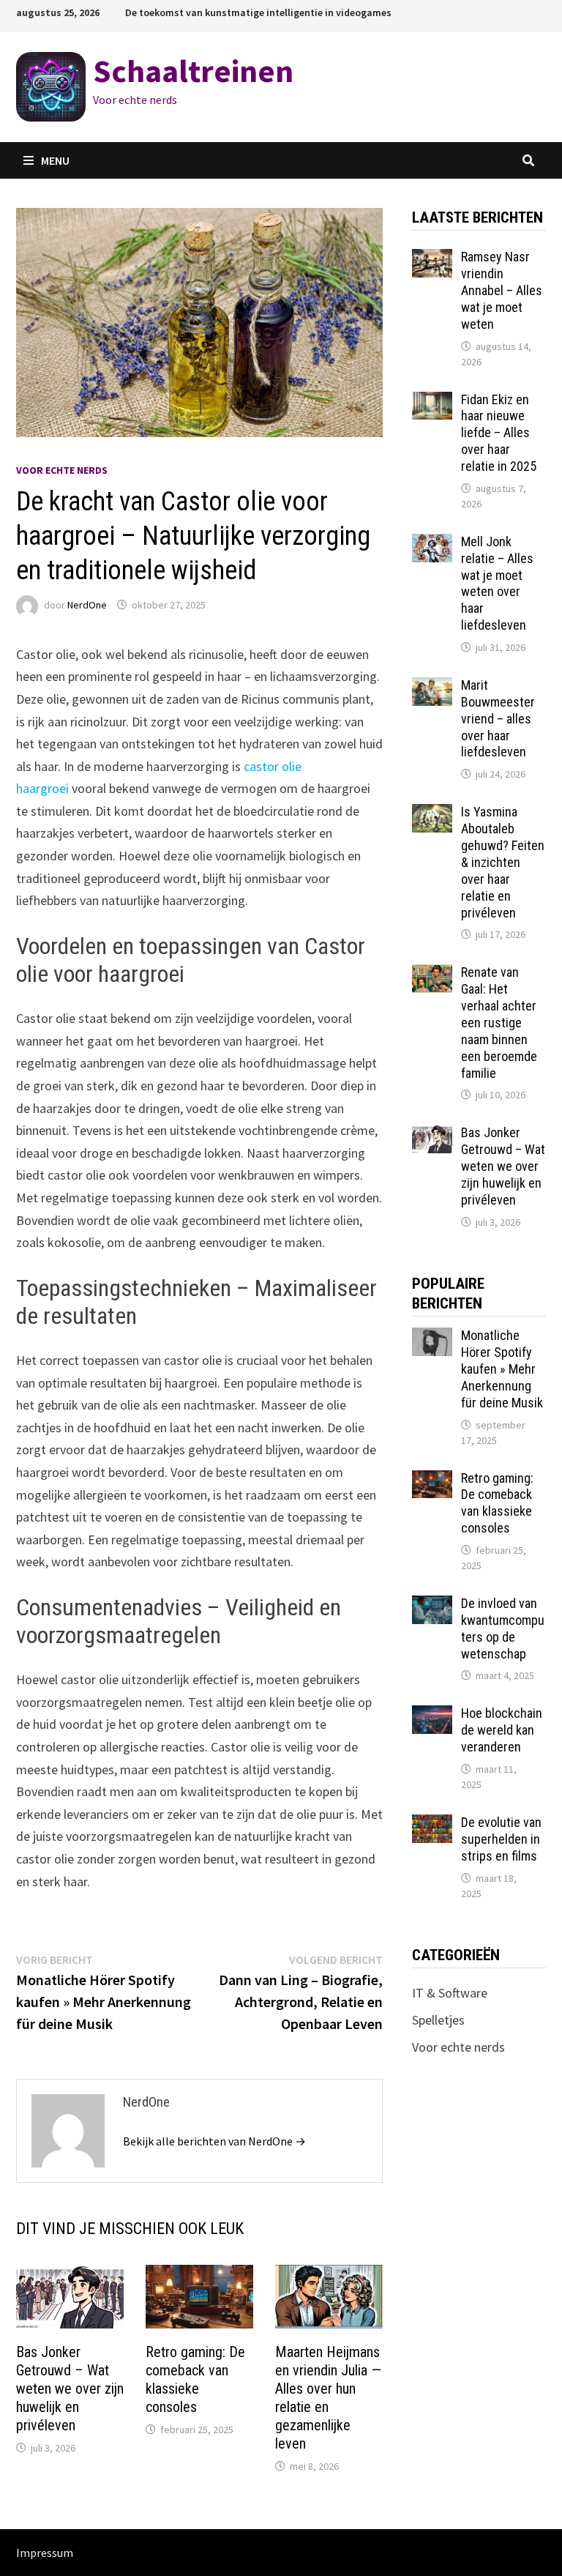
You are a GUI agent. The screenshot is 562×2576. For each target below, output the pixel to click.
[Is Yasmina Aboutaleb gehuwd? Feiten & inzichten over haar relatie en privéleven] (432, 814)
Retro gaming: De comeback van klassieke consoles (195, 2379)
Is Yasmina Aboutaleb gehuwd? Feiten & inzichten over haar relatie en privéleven (503, 862)
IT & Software (450, 1993)
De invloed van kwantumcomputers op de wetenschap (503, 1628)
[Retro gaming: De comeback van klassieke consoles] (432, 1480)
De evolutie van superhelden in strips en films (501, 1839)
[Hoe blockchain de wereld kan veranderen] (432, 1715)
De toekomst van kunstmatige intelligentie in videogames (258, 12)
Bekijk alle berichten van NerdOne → (214, 2141)
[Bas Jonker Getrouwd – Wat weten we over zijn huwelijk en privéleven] (432, 1135)
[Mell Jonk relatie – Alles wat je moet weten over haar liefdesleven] (432, 544)
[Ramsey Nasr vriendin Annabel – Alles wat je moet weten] (432, 259)
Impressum (45, 2553)
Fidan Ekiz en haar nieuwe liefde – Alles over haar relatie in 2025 (499, 433)
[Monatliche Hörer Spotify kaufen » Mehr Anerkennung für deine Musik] (432, 1337)
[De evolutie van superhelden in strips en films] (432, 1824)
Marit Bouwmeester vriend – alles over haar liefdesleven (498, 718)
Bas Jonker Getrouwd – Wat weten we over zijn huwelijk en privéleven (70, 2389)
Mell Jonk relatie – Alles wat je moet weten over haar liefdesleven (497, 583)
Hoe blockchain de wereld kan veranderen (502, 1730)
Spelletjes (438, 2020)
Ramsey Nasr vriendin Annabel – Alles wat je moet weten (502, 290)
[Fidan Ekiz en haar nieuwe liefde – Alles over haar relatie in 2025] (432, 402)
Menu (55, 160)
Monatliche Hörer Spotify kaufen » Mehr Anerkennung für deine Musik (502, 1369)
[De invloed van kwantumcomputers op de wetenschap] (432, 1605)
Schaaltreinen (193, 71)
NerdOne (87, 605)
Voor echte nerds (62, 470)
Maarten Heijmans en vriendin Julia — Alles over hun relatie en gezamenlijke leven (328, 2398)
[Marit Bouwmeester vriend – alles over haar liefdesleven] (432, 687)
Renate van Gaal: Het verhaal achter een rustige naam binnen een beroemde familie (499, 1022)
